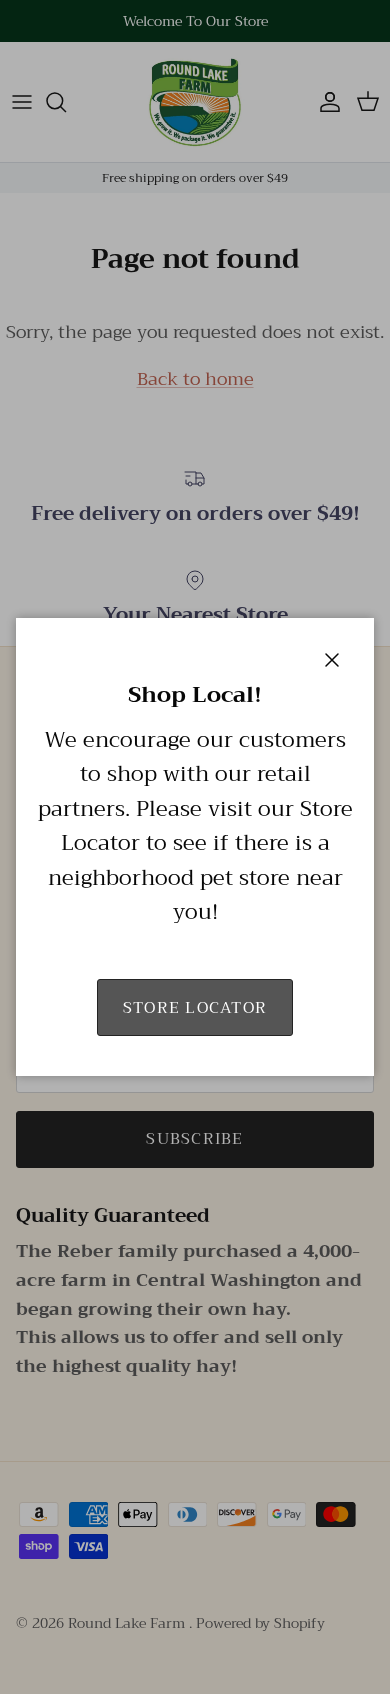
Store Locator (195, 1008)
